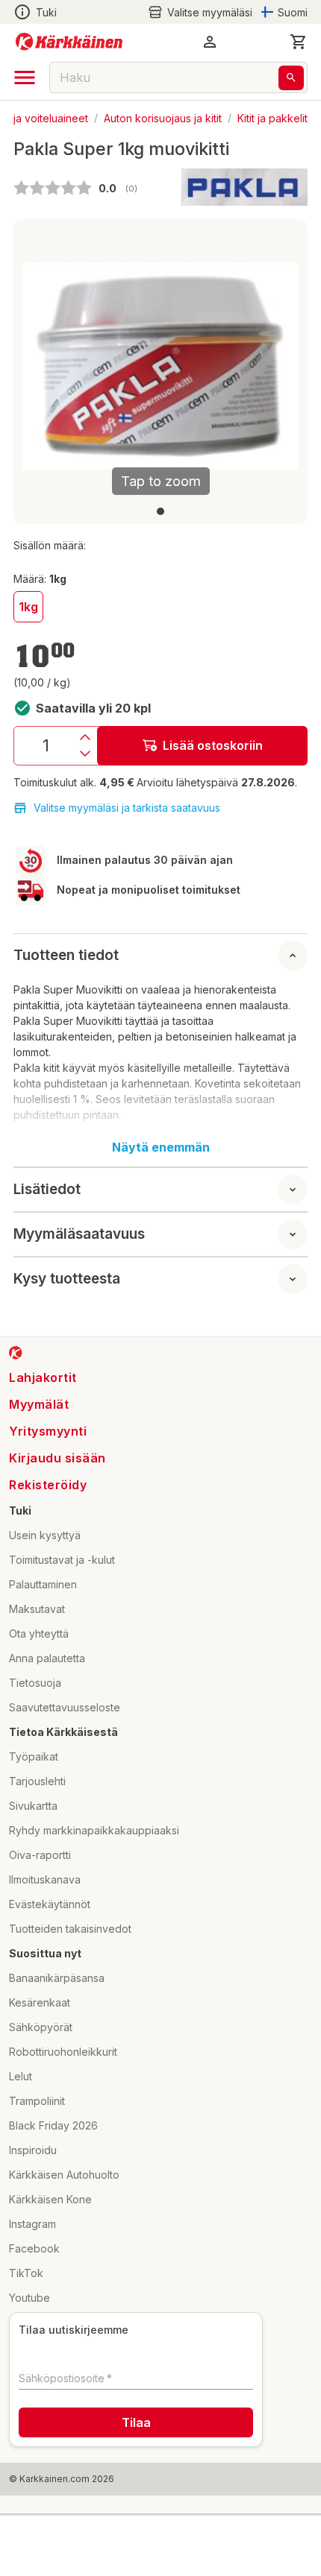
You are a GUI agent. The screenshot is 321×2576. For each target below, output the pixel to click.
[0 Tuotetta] (299, 42)
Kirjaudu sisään (57, 1458)
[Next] (278, 366)
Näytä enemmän (161, 1147)
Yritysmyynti (48, 1431)
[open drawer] (25, 78)
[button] (200, 12)
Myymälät (39, 1404)
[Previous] (43, 366)
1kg (28, 607)
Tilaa (136, 2422)
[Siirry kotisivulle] (69, 42)
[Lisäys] (85, 737)
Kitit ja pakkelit (272, 117)
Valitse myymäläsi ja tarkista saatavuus (127, 808)
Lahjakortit (43, 1377)
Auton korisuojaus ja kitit (163, 117)
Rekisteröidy (48, 1485)
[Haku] (291, 78)
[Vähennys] (85, 754)
